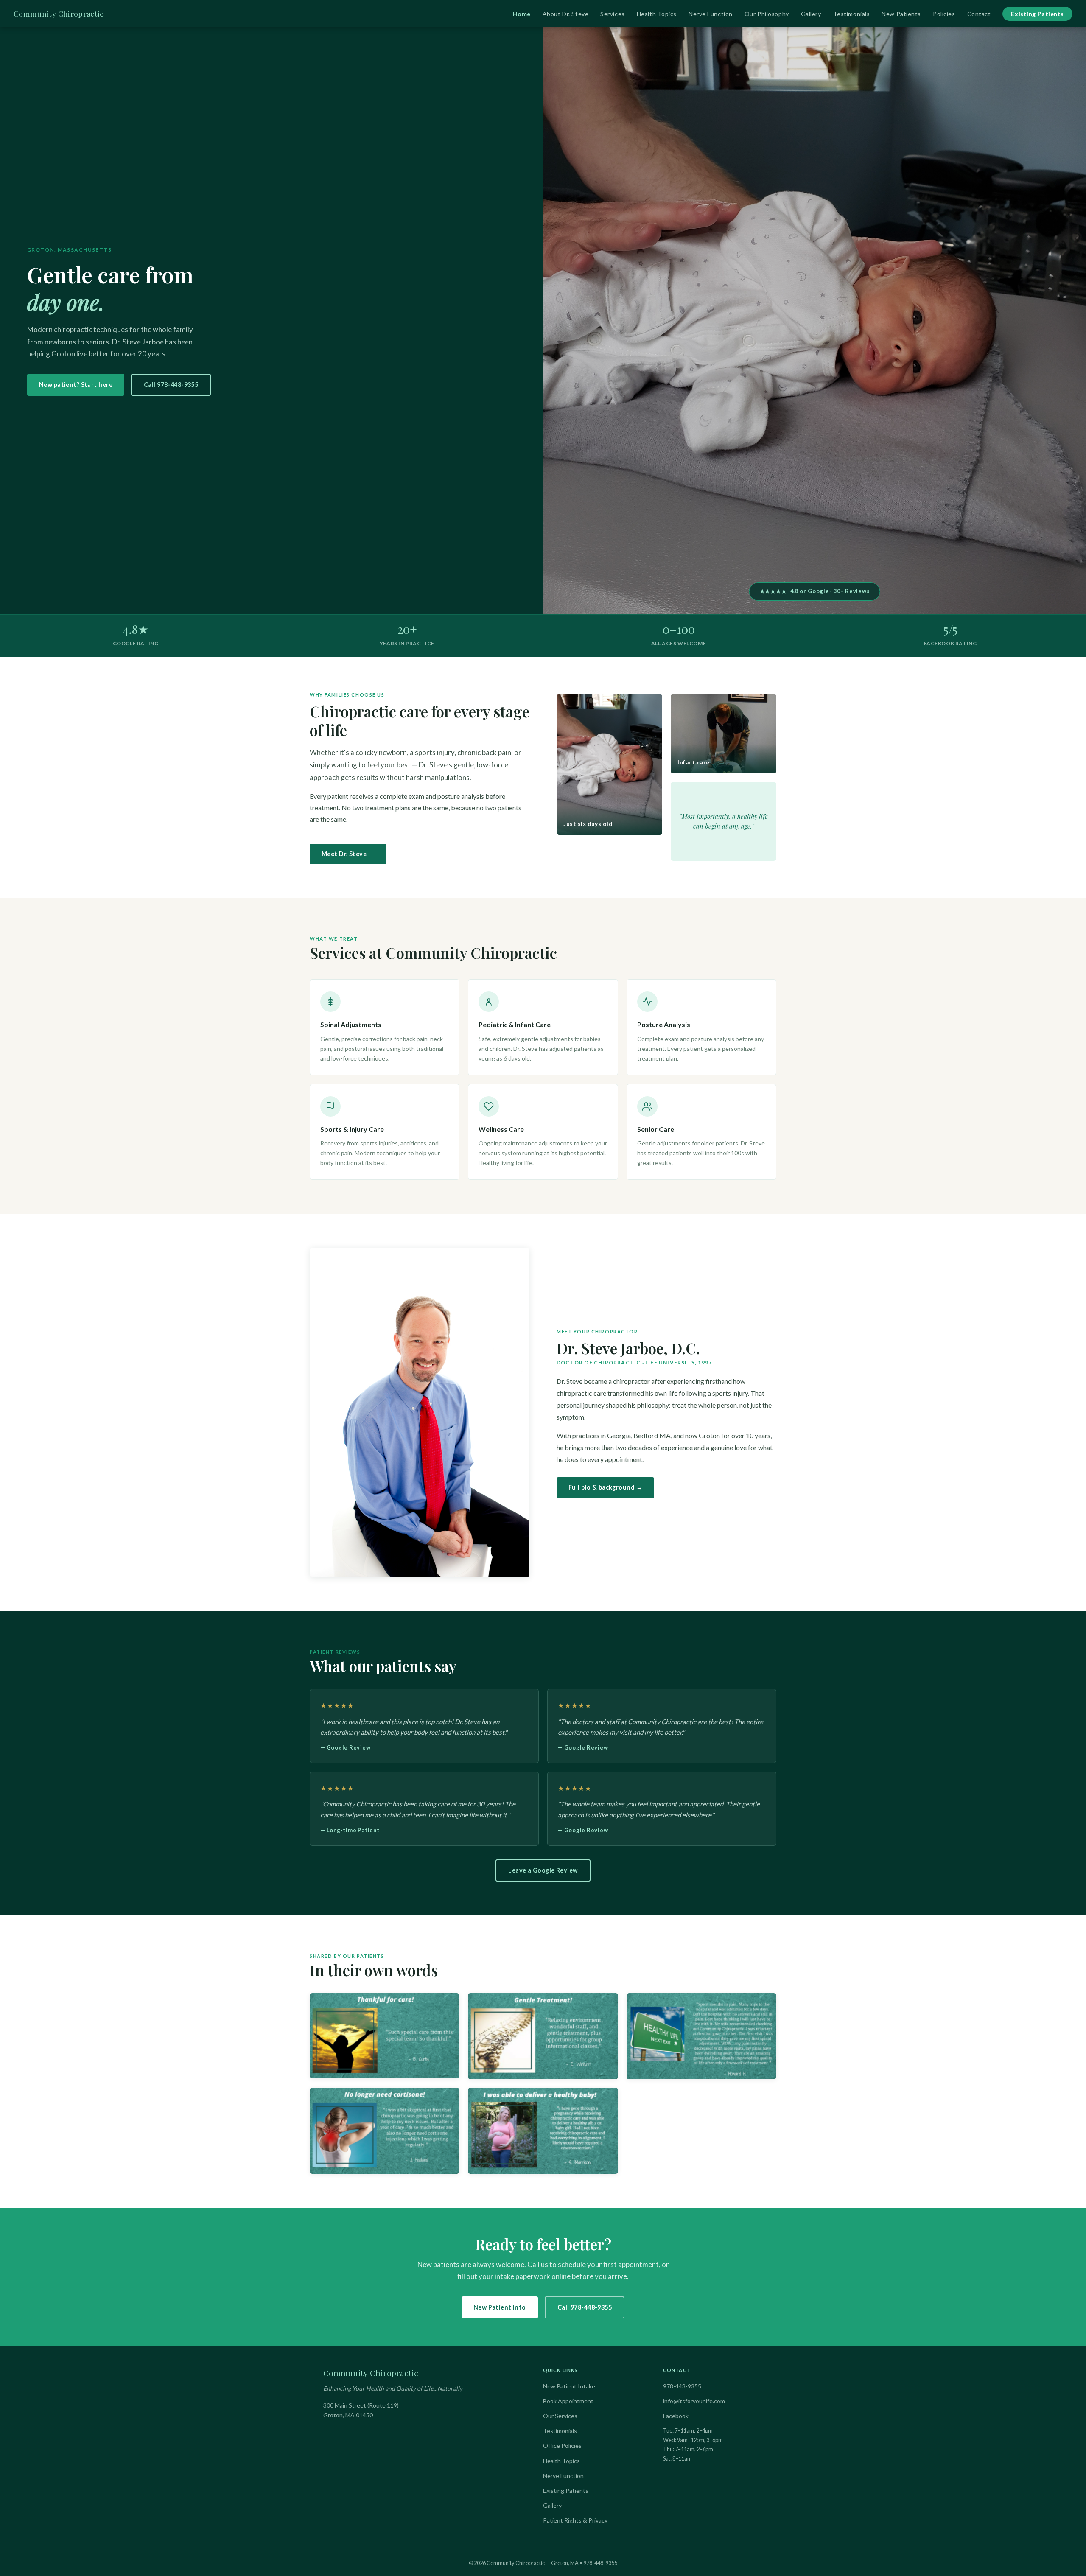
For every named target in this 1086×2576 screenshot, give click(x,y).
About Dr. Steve (565, 14)
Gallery (811, 14)
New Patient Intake (569, 2386)
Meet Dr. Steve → (348, 854)
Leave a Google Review (543, 1870)
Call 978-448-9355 (171, 385)
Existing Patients (1037, 14)
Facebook (676, 2416)
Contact (979, 14)
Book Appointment (568, 2401)
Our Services (560, 2416)
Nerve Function (711, 14)
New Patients (901, 14)
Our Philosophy (767, 14)
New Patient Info (500, 2307)
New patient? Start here (76, 385)
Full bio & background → (605, 1487)
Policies (944, 14)
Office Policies (562, 2446)
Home (522, 14)
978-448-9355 (682, 2386)
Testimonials (852, 14)
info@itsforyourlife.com (694, 2401)
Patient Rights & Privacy (575, 2520)
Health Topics (657, 14)
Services (612, 14)
